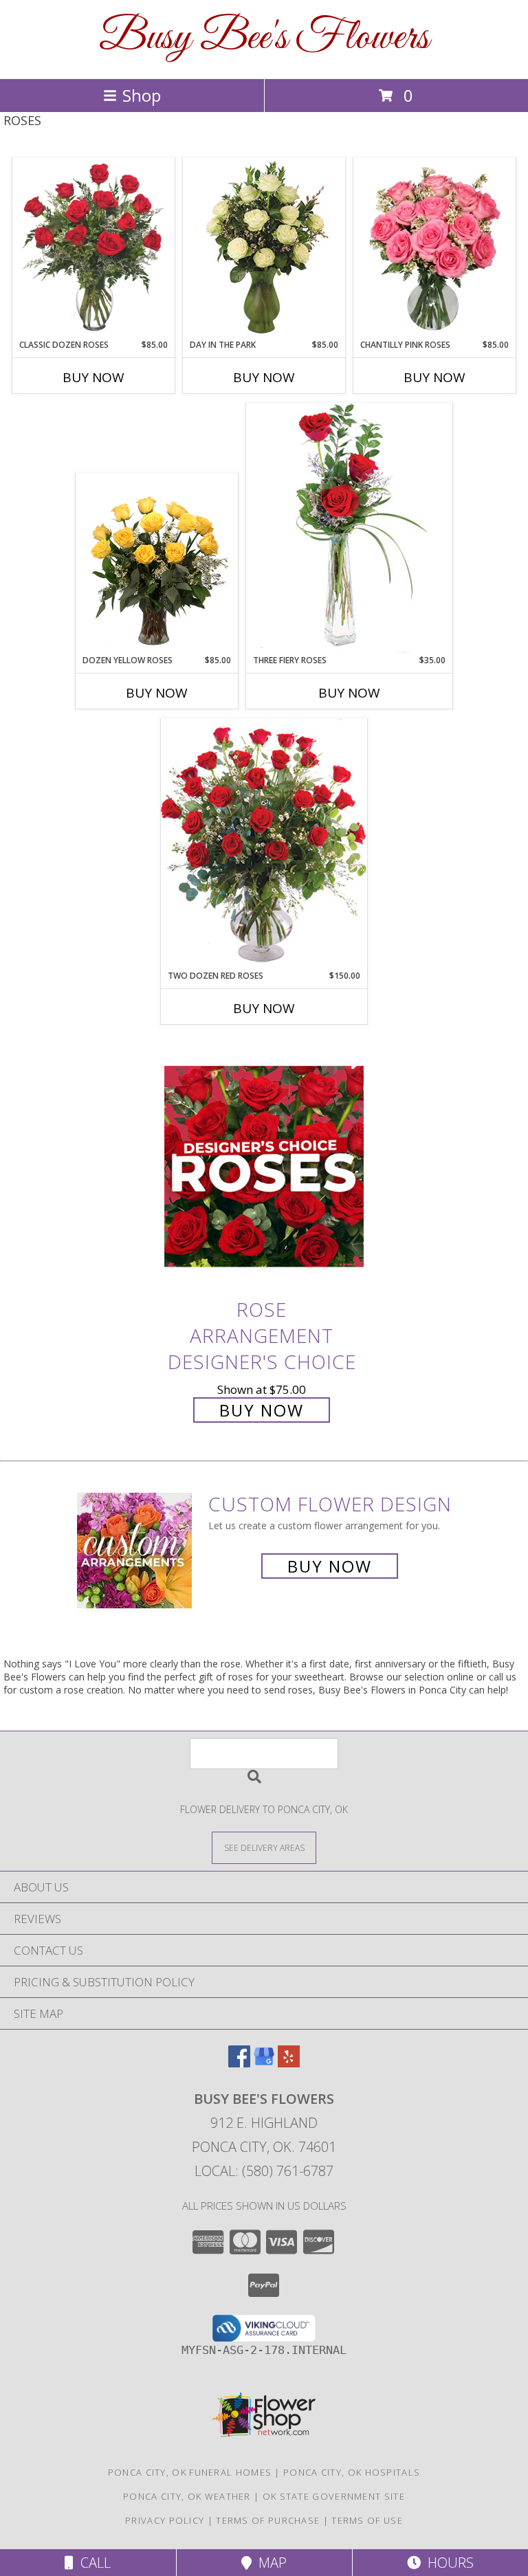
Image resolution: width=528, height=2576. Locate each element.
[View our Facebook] (239, 2063)
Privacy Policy (165, 2520)
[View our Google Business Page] (264, 2063)
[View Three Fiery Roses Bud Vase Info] (349, 528)
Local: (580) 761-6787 (264, 2171)
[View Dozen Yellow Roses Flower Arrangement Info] (157, 564)
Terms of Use (367, 2520)
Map (269, 2563)
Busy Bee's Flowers (264, 38)
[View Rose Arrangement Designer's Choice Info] (264, 1166)
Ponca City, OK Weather (187, 2496)
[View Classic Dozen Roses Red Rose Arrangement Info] (94, 249)
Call (92, 2563)
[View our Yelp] (289, 2063)
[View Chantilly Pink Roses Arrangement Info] (435, 249)
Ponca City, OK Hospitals (352, 2472)
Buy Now (93, 377)
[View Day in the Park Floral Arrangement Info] (264, 248)
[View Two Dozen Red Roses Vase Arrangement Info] (264, 844)
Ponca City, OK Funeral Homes (190, 2472)
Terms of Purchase (268, 2520)
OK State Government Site (334, 2496)
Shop (142, 95)
